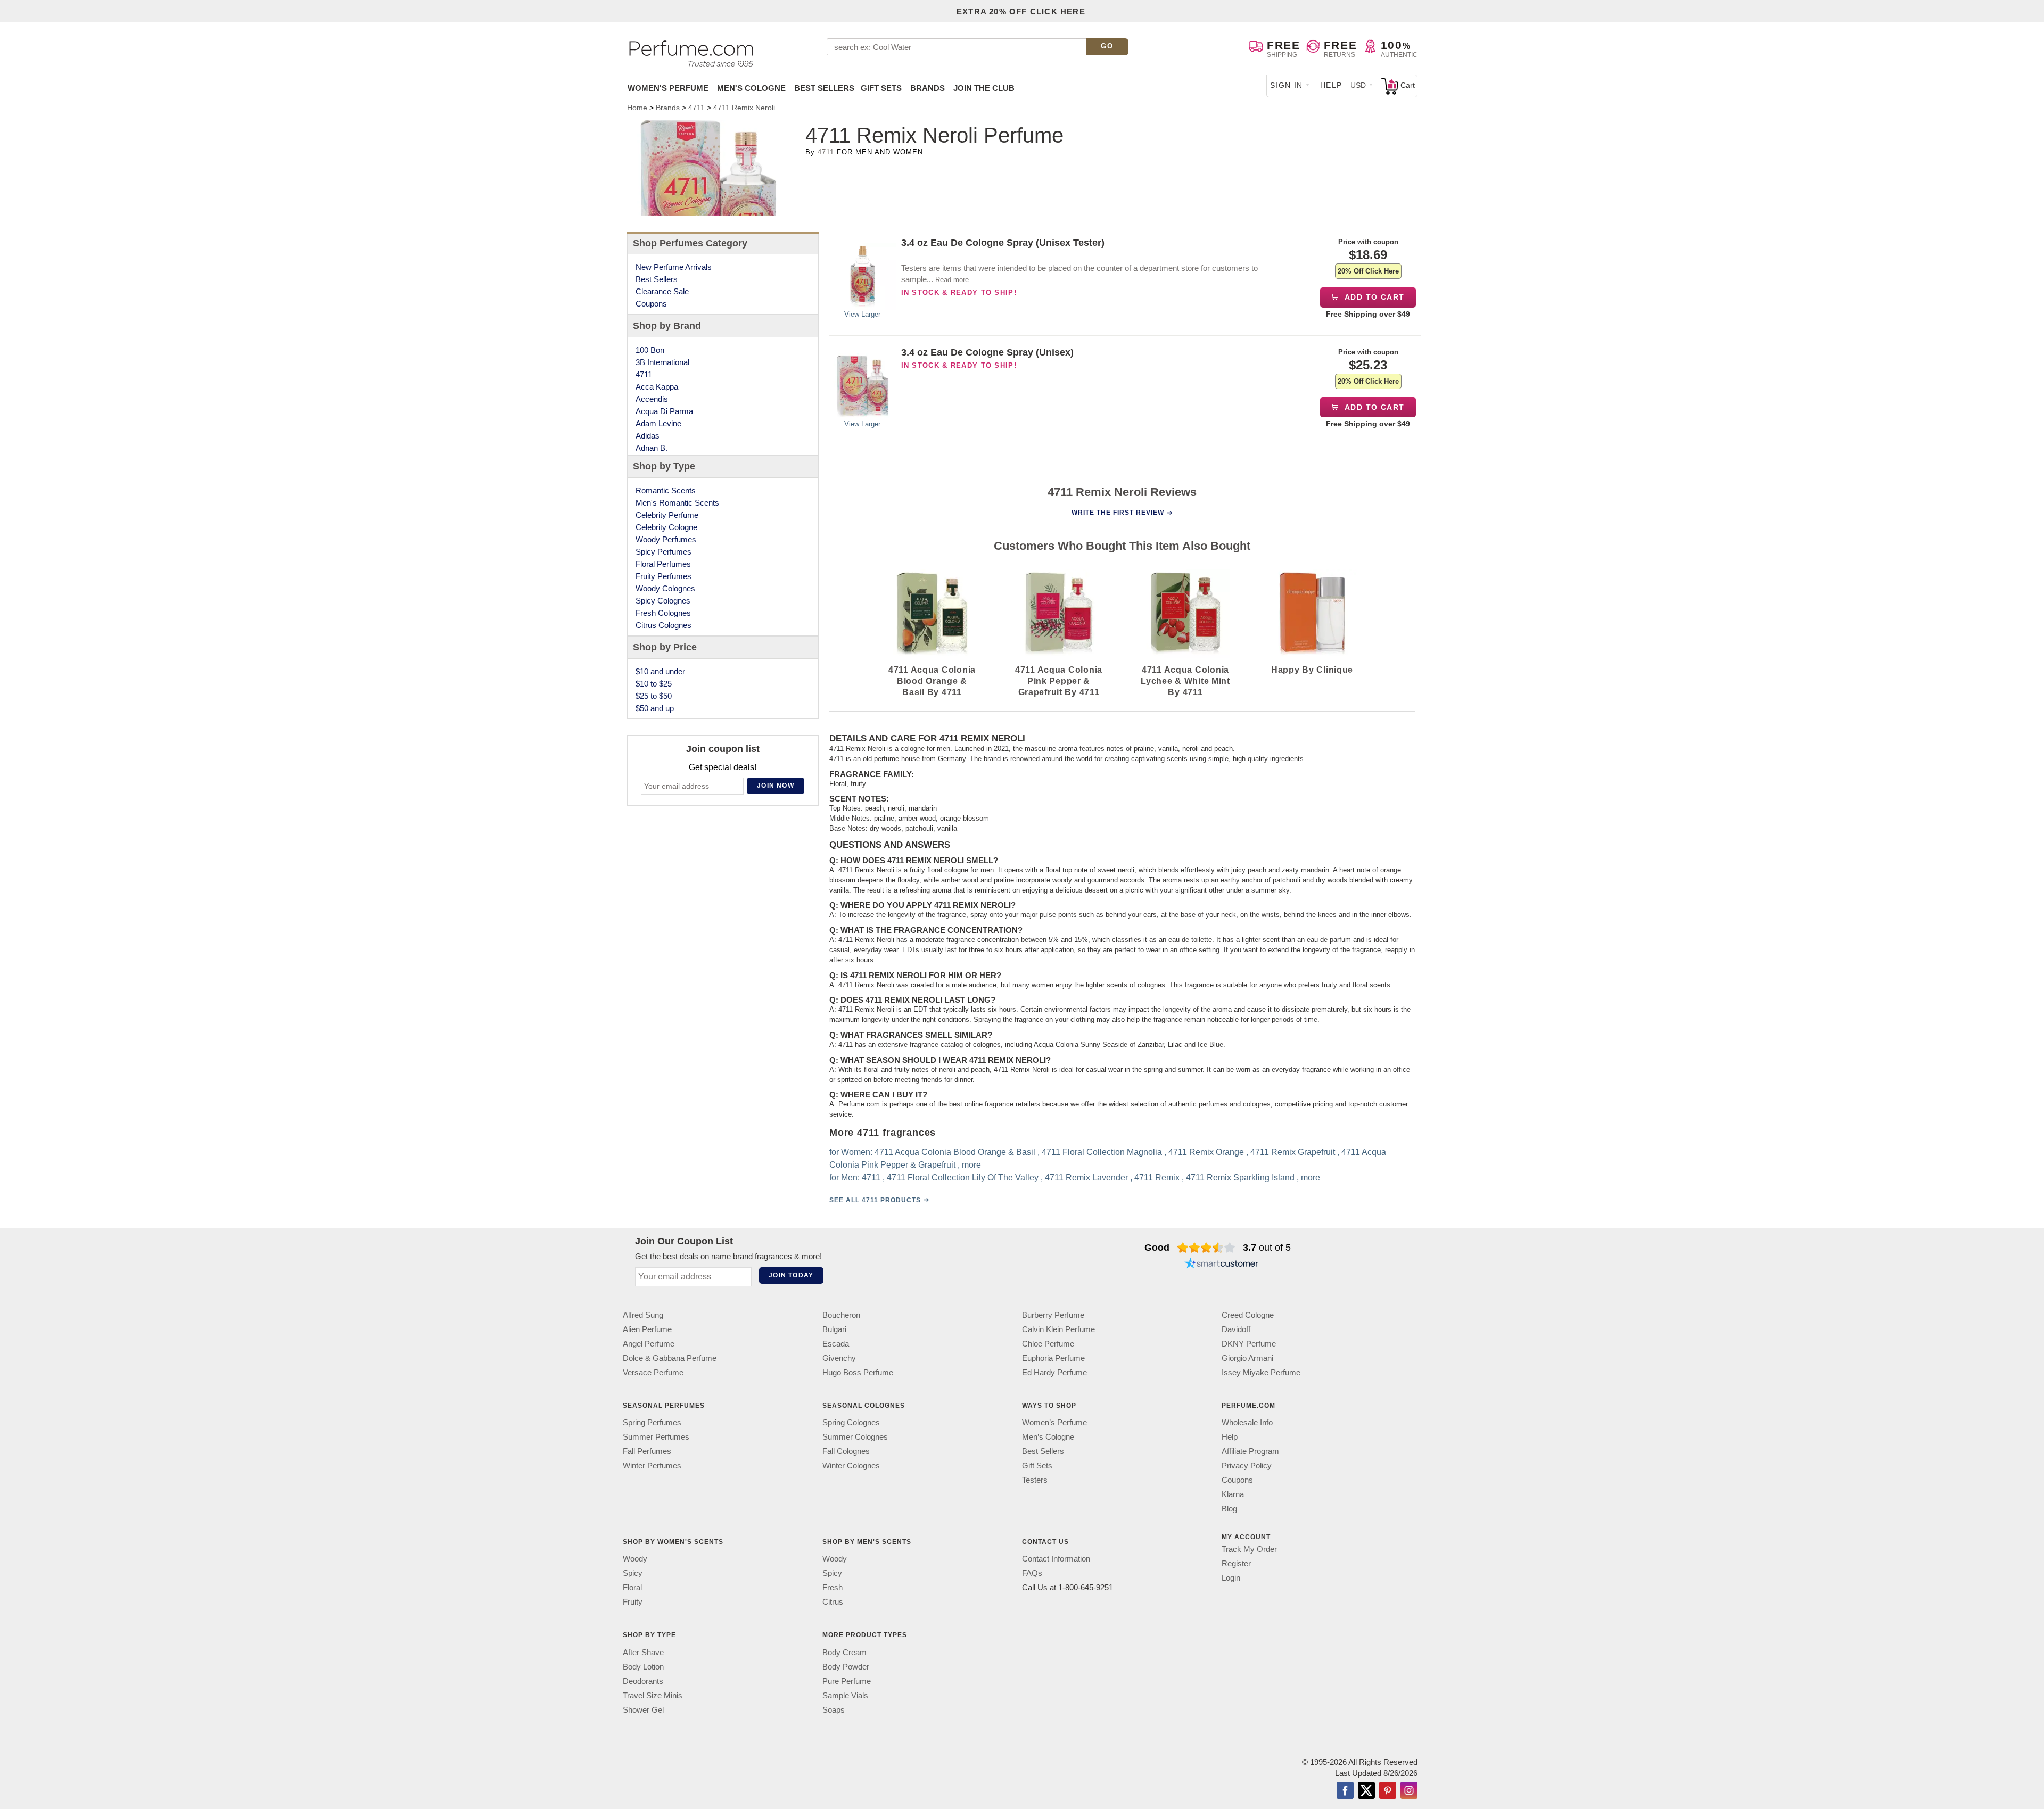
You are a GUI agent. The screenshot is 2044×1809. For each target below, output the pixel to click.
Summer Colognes (855, 1437)
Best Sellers (824, 88)
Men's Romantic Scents (677, 503)
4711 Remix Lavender (1086, 1178)
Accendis (652, 399)
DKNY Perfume (1249, 1344)
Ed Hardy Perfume (1054, 1372)
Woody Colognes (665, 588)
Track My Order (1249, 1549)
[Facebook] (1345, 1791)
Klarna (1233, 1494)
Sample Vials (845, 1695)
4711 (826, 152)
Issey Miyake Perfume (1261, 1372)
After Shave (643, 1652)
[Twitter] (1366, 1791)
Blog (1229, 1509)
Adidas (648, 436)
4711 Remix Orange (1206, 1153)
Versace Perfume (653, 1372)
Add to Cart (1374, 297)
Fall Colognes (846, 1451)
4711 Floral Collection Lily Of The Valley (963, 1178)
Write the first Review (1118, 513)
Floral (632, 1587)
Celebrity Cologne (666, 527)
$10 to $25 (654, 684)
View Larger (862, 314)
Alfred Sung (643, 1315)
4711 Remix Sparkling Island (1240, 1178)
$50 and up (655, 708)
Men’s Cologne (1048, 1437)
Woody (635, 1559)
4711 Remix (1157, 1178)
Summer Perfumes (656, 1437)
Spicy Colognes (663, 601)
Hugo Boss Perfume (858, 1372)
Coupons (651, 304)
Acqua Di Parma (664, 411)
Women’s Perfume (1054, 1422)
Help (1331, 85)
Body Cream (844, 1652)
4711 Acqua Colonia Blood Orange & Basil (955, 1153)
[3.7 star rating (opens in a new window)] (1206, 1248)
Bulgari (834, 1329)
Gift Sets (881, 88)
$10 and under (660, 671)
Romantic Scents (666, 490)
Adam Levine (658, 423)
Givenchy (839, 1358)
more (971, 1165)
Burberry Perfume (1053, 1315)
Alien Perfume (647, 1329)
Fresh (833, 1587)
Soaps (834, 1710)
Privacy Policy (1247, 1465)
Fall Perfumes (647, 1451)
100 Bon (650, 350)
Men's (751, 88)
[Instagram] (1409, 1791)
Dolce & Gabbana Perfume (670, 1358)
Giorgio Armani (1247, 1358)
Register (1236, 1563)
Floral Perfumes (663, 564)
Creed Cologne (1248, 1315)
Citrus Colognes (664, 625)
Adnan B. (652, 448)
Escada (836, 1344)
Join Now (776, 786)
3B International (662, 362)
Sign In (1287, 85)
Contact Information (1056, 1559)
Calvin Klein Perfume (1058, 1329)
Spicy (633, 1573)
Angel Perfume (649, 1344)
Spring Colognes (851, 1422)
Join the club (984, 88)
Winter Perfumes (652, 1465)
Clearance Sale (662, 291)
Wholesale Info (1247, 1422)
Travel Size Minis (653, 1695)
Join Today (791, 1275)
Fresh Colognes (663, 613)
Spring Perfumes (652, 1422)
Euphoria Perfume (1053, 1358)
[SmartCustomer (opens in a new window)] (1222, 1265)
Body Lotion (643, 1667)
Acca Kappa (657, 387)
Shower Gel (643, 1710)
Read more (952, 280)
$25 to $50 (654, 696)
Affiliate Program (1250, 1451)
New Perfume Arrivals (674, 267)
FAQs (1032, 1573)
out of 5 (1267, 1248)
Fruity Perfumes (664, 576)
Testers (1035, 1480)
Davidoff (1236, 1329)
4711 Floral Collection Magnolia (1102, 1153)
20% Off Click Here (1368, 271)
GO (1107, 46)
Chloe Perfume (1048, 1344)
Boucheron (841, 1315)
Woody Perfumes (666, 539)
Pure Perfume (847, 1681)
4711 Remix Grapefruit (1293, 1153)
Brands (928, 88)
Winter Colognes (851, 1465)
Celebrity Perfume (667, 515)
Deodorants (643, 1681)
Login (1231, 1578)
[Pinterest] (1388, 1791)
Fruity (633, 1602)
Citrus (833, 1602)
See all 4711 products (875, 1201)
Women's (668, 88)
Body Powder (846, 1667)
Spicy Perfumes (664, 552)
